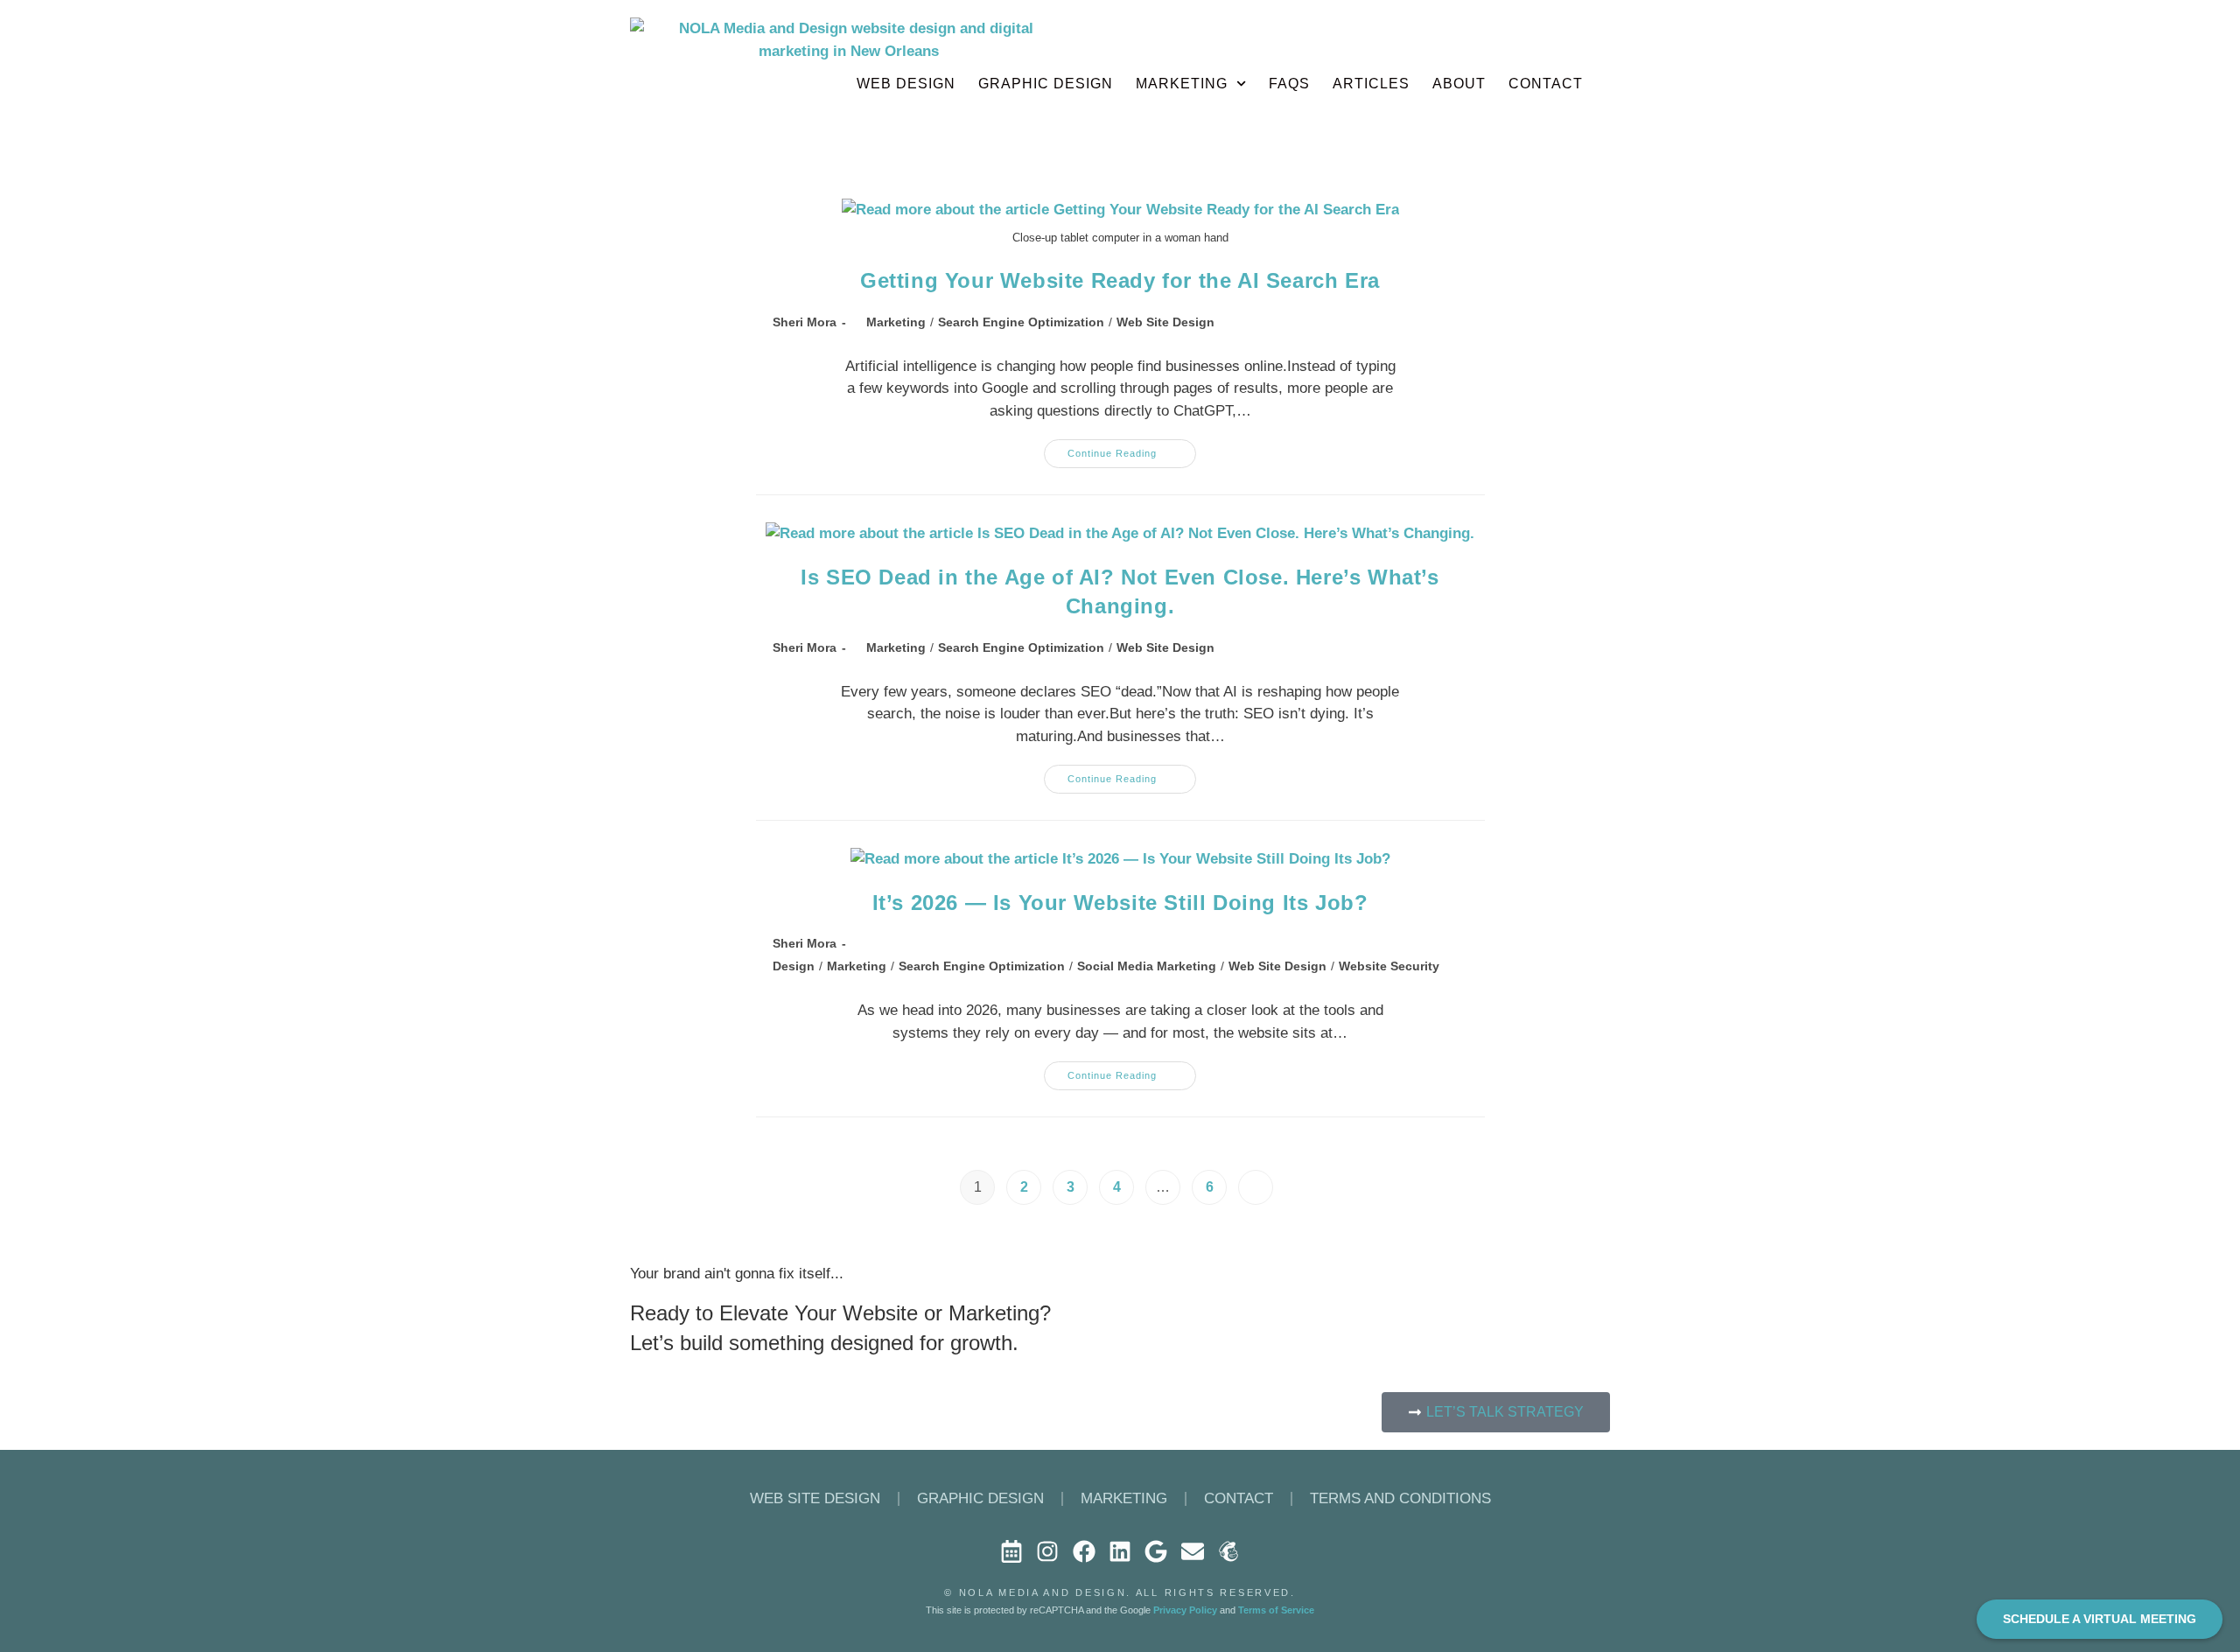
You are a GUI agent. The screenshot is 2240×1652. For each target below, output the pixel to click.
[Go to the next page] (1256, 1187)
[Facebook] (1083, 1550)
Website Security (1389, 966)
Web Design (906, 84)
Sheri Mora (805, 322)
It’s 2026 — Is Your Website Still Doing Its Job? (1120, 903)
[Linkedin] (1120, 1550)
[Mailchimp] (1228, 1550)
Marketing (1182, 84)
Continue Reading (1132, 449)
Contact (1239, 1498)
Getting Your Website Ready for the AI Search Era (1120, 280)
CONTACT (1546, 84)
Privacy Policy (1185, 1610)
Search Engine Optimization (1021, 322)
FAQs (1289, 84)
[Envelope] (1193, 1550)
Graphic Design (1046, 84)
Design (794, 966)
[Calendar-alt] (1011, 1550)
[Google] (1156, 1550)
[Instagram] (1047, 1550)
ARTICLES (1371, 84)
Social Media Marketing (1147, 966)
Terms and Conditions (1400, 1498)
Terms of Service (1276, 1610)
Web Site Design (1165, 322)
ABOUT (1459, 84)
